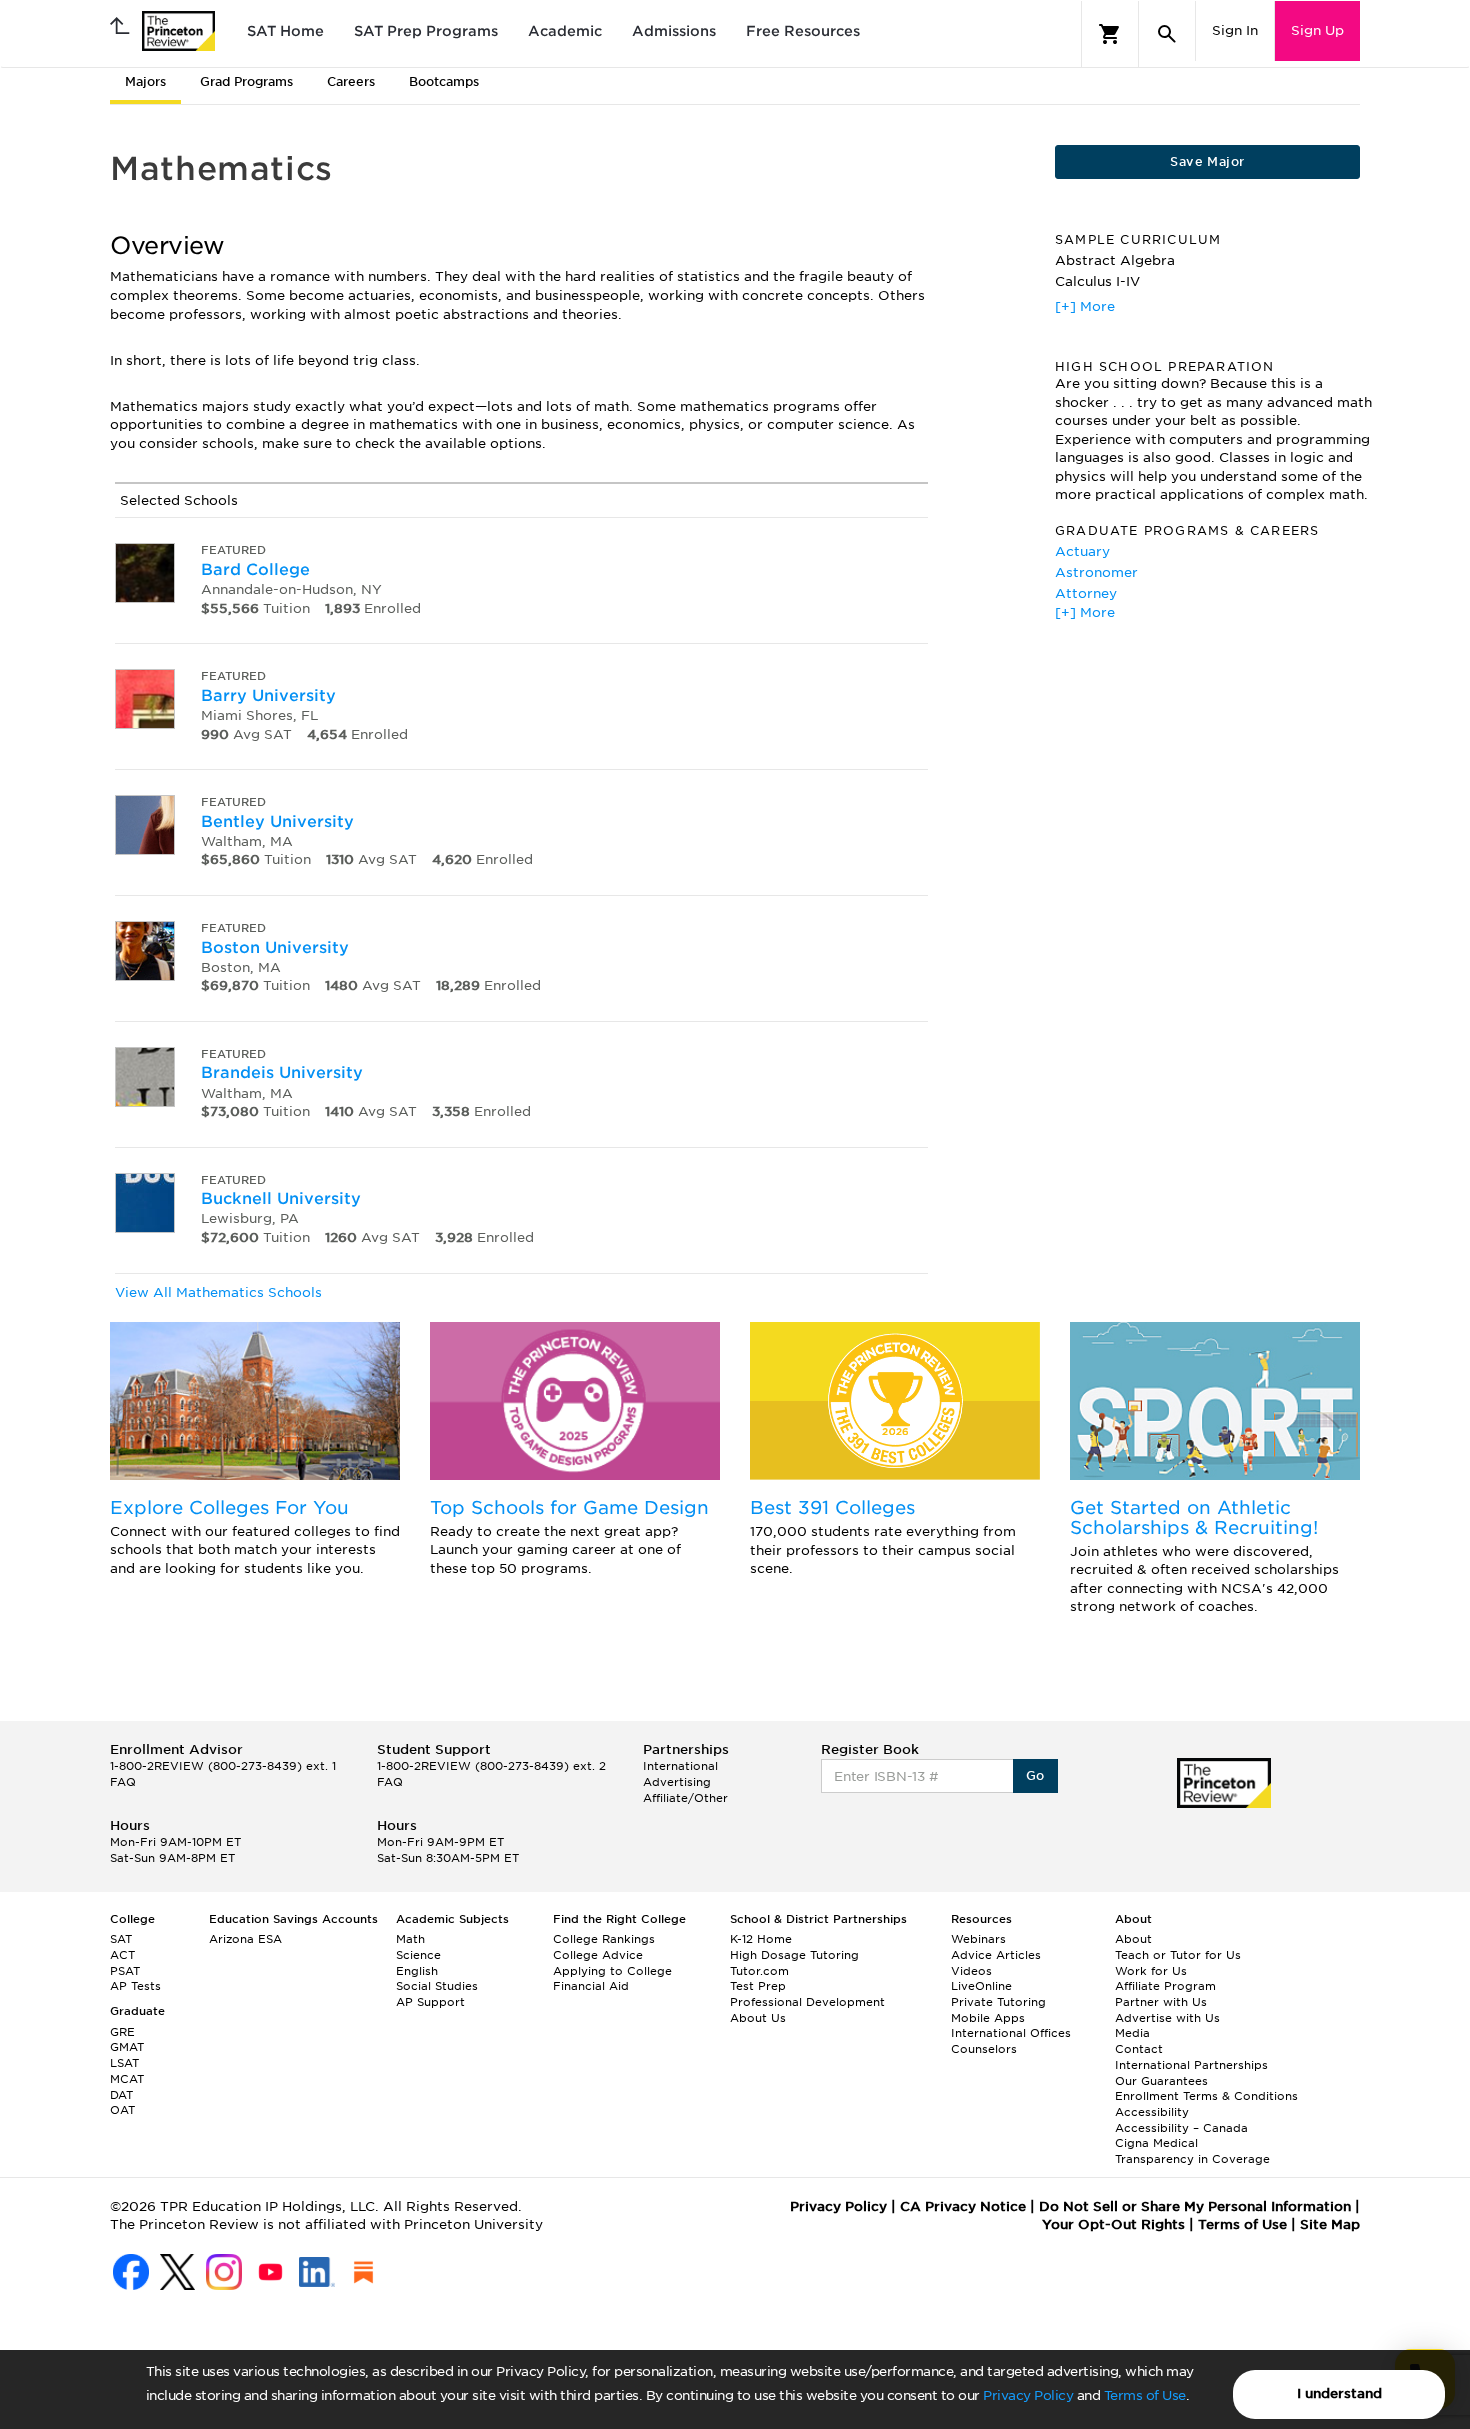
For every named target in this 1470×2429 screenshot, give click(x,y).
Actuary (1082, 551)
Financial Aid (591, 1986)
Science (418, 1955)
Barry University (268, 695)
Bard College (255, 569)
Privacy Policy (1028, 2395)
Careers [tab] (351, 81)
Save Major (1207, 161)
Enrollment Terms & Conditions (1206, 2096)
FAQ (123, 1782)
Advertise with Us (1167, 2018)
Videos (971, 1971)
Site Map (1330, 2224)
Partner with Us (1161, 2002)
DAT (121, 2095)
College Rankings (604, 1939)
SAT (121, 1939)
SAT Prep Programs (426, 31)
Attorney (1086, 593)
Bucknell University (281, 1198)
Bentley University (277, 821)
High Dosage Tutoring (794, 1955)
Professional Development (807, 2002)
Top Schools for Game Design (569, 1507)
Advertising (677, 1782)
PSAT (125, 1971)
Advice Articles (996, 1955)
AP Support (430, 2002)
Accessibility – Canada (1181, 2128)
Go (1035, 1775)
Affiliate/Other (685, 1798)
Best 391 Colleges (832, 1507)
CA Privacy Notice (963, 2206)
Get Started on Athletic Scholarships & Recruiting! (1194, 1517)
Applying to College (612, 1971)
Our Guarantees (1161, 2081)
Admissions (674, 31)
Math (410, 1939)
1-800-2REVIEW (223, 1766)
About (1133, 1939)
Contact (1139, 2049)
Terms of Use (1145, 2395)
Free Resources (803, 31)
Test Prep (758, 1986)
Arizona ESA (245, 1939)
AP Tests (135, 1986)
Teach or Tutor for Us (1178, 1955)
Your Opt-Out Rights (1113, 2224)
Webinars (978, 1939)
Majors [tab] (145, 81)
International (680, 1766)
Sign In (1235, 30)
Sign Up (1317, 30)
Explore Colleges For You (229, 1507)
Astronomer (1096, 572)
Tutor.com (759, 1971)
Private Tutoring (998, 2002)
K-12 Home (761, 1939)
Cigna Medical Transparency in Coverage (1192, 2151)
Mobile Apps (988, 2018)
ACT (122, 1955)
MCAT (127, 2079)
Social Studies (437, 1986)
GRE (122, 2032)
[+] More (1085, 306)
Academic (565, 31)
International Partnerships (1191, 2065)
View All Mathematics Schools (218, 1292)
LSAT (124, 2063)
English (417, 1971)
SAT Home (285, 31)
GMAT (127, 2047)
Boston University (275, 947)
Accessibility (1152, 2112)
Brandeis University (282, 1072)
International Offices (1011, 2033)
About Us (758, 2018)
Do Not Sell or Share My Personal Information (1195, 2206)
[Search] (1167, 34)
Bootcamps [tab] (444, 81)
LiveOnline (981, 1986)
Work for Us (1151, 1971)
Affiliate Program (1165, 1986)
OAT (122, 2110)
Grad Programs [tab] (246, 81)
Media (1132, 2033)
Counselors (984, 2049)
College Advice (598, 1955)
